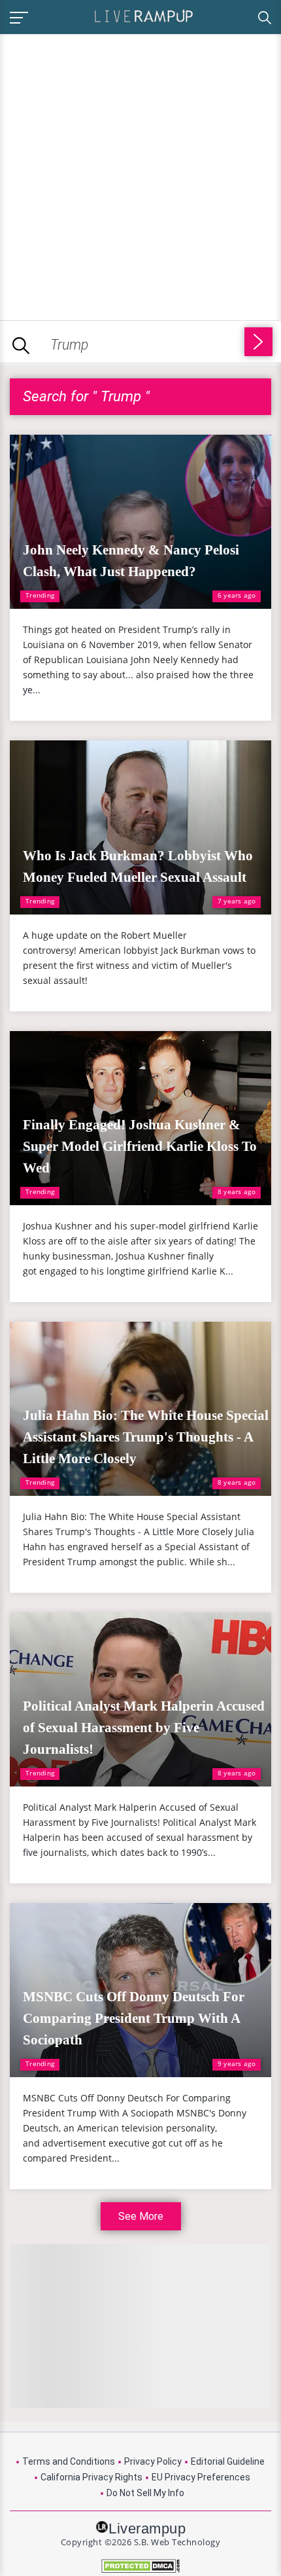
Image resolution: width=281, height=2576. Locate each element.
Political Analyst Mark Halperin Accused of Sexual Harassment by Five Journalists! (144, 1728)
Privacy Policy (153, 2461)
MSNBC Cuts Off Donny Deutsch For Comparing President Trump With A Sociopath (134, 2018)
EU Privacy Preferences (201, 2477)
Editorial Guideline (228, 2461)
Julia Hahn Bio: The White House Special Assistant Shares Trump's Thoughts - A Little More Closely (146, 1437)
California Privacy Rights (91, 2477)
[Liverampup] (144, 15)
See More (141, 2216)
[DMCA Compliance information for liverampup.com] (140, 2566)
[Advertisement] (140, 175)
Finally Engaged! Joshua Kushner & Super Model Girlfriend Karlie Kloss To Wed (140, 1146)
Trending (40, 595)
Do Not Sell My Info (145, 2493)
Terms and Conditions (69, 2461)
